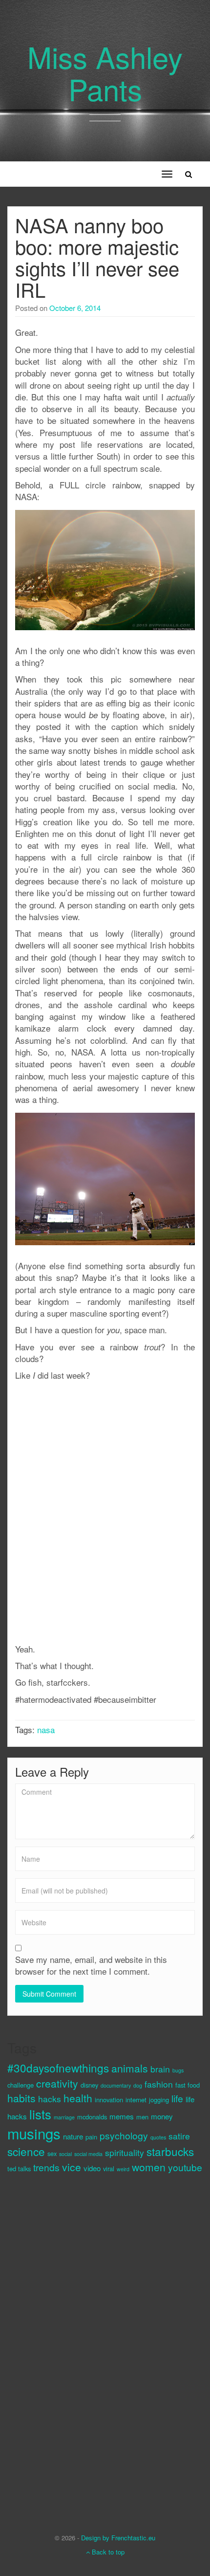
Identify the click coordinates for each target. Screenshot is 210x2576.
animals (130, 2068)
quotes (158, 2137)
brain (160, 2069)
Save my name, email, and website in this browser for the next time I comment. (91, 1965)
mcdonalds (92, 2117)
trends (46, 2167)
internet (136, 2100)
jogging (159, 2100)
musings (34, 2133)
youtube (185, 2167)
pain (91, 2137)
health (78, 2098)
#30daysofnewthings (58, 2068)
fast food (188, 2085)
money (162, 2116)
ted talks (19, 2169)
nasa (46, 1729)
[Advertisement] (46, 2345)
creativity (57, 2083)
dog (138, 2085)
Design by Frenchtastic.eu (118, 2538)
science (26, 2151)
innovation (109, 2100)
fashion (159, 2084)
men (142, 2117)
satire (179, 2136)
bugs (178, 2070)
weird (123, 2169)
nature (73, 2136)
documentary (116, 2085)
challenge (21, 2085)
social (65, 2154)
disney (89, 2085)
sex (52, 2153)
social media (88, 2154)
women (149, 2167)
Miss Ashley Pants (105, 72)
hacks (50, 2099)
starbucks (170, 2151)
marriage (64, 2117)
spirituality (125, 2152)
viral (109, 2169)
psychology (124, 2135)
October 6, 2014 (75, 308)
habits (21, 2098)
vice (72, 2167)
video (92, 2168)
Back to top (107, 2552)
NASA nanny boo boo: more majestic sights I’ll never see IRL (97, 257)
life (177, 2098)
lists (40, 2114)
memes (122, 2116)
